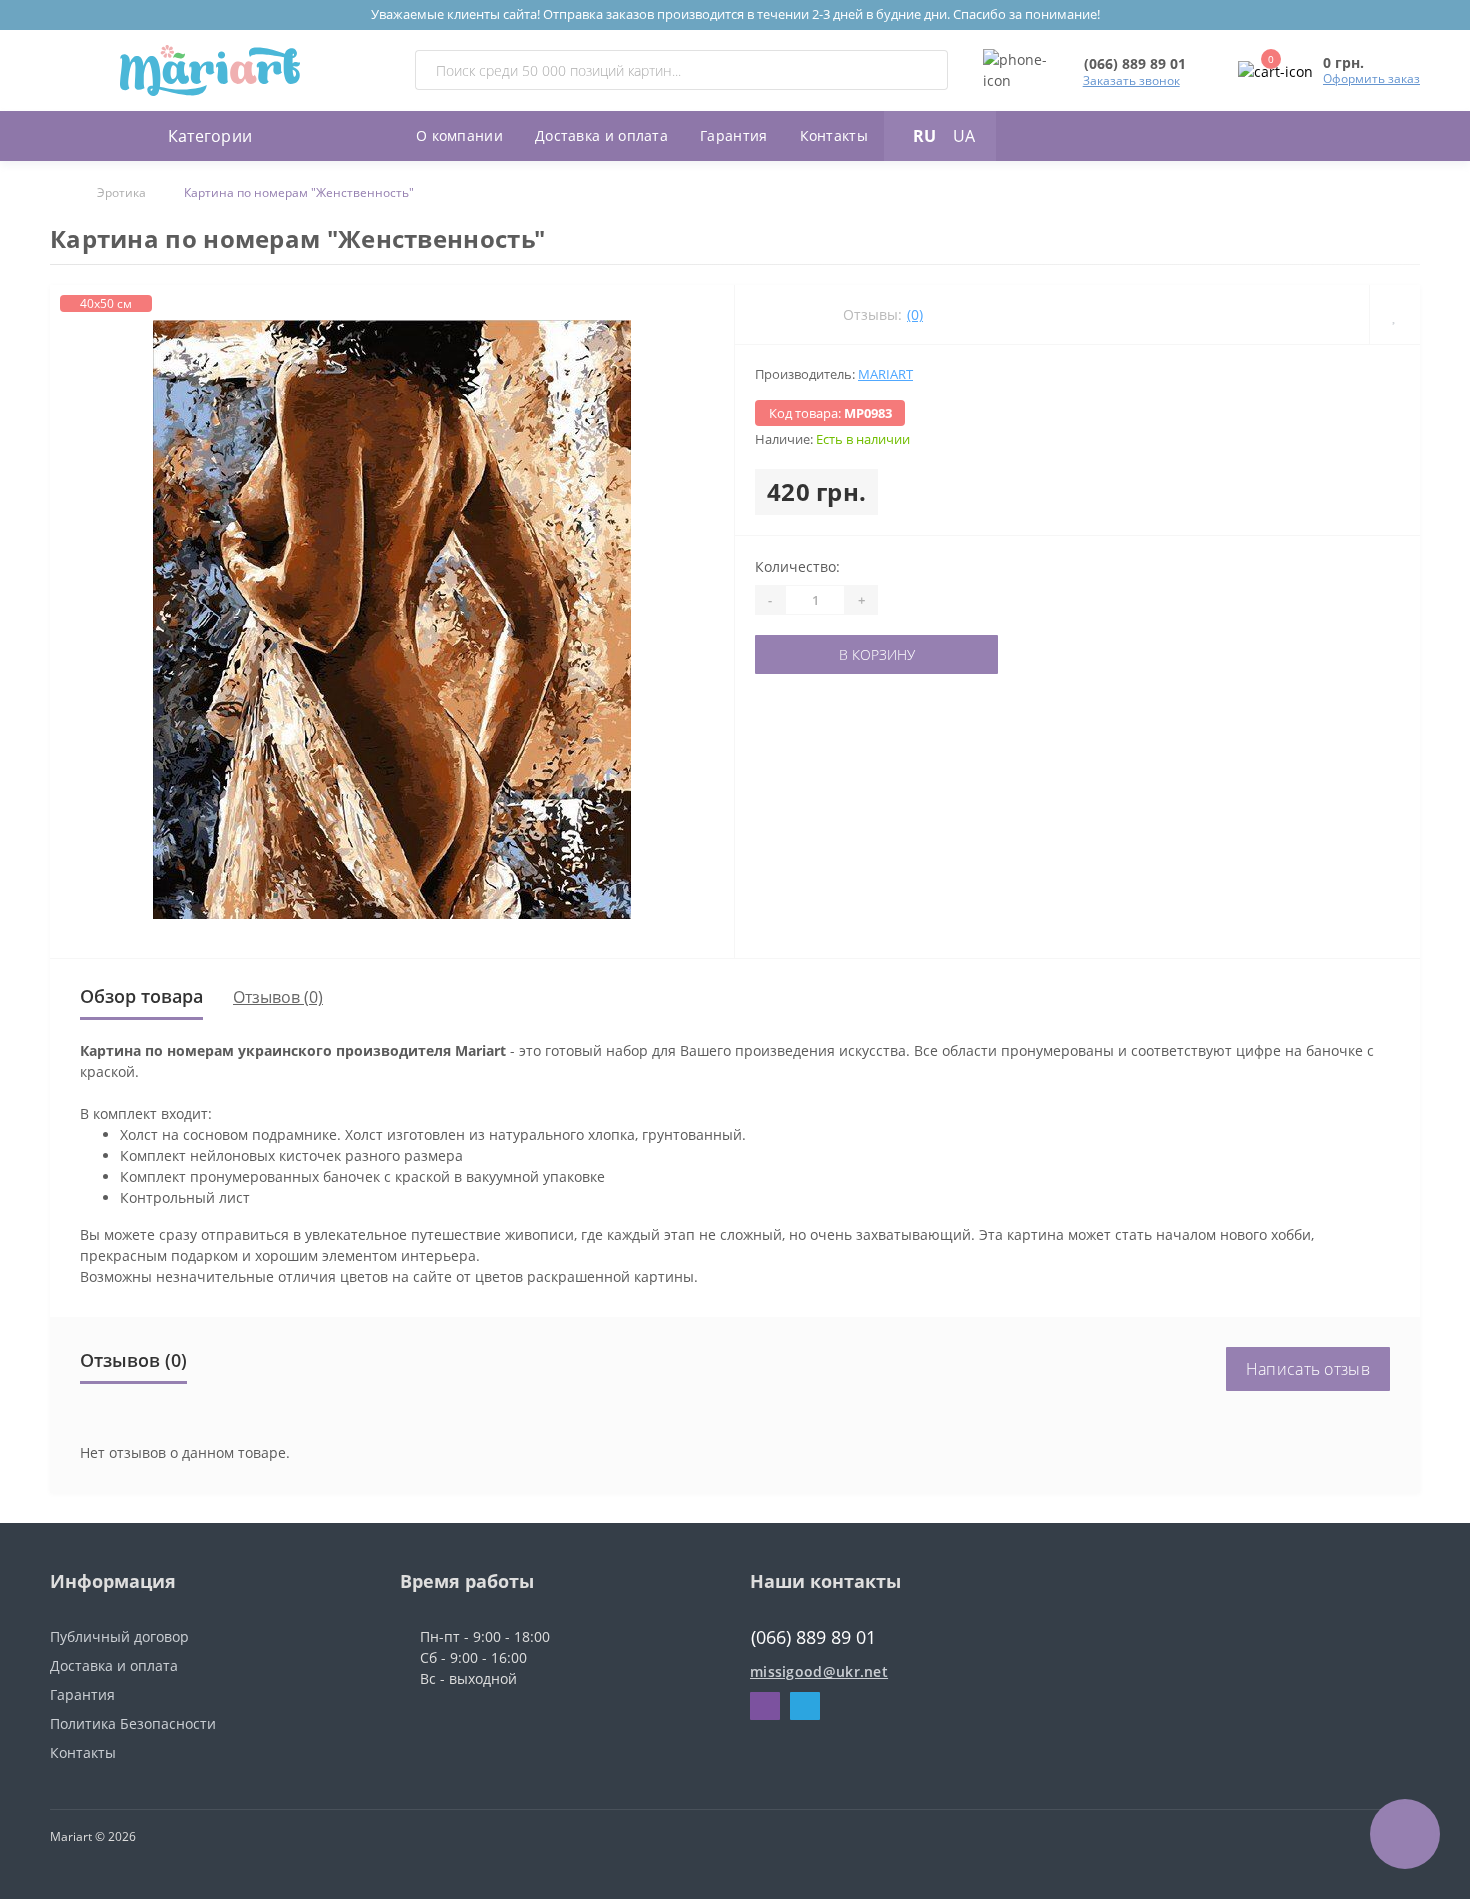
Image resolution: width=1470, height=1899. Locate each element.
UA (964, 136)
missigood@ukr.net (819, 1671)
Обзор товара (141, 996)
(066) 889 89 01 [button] (813, 1637)
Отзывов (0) (278, 997)
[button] (1135, 63)
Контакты (834, 135)
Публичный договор (119, 1636)
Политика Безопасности (133, 1723)
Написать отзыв (1308, 1369)
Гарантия (733, 135)
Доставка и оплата (601, 135)
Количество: (797, 566)
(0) (915, 314)
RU (924, 136)
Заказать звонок (1131, 80)
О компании (459, 135)
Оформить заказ (1371, 78)
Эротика (121, 192)
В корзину (817, 654)
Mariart (885, 374)
